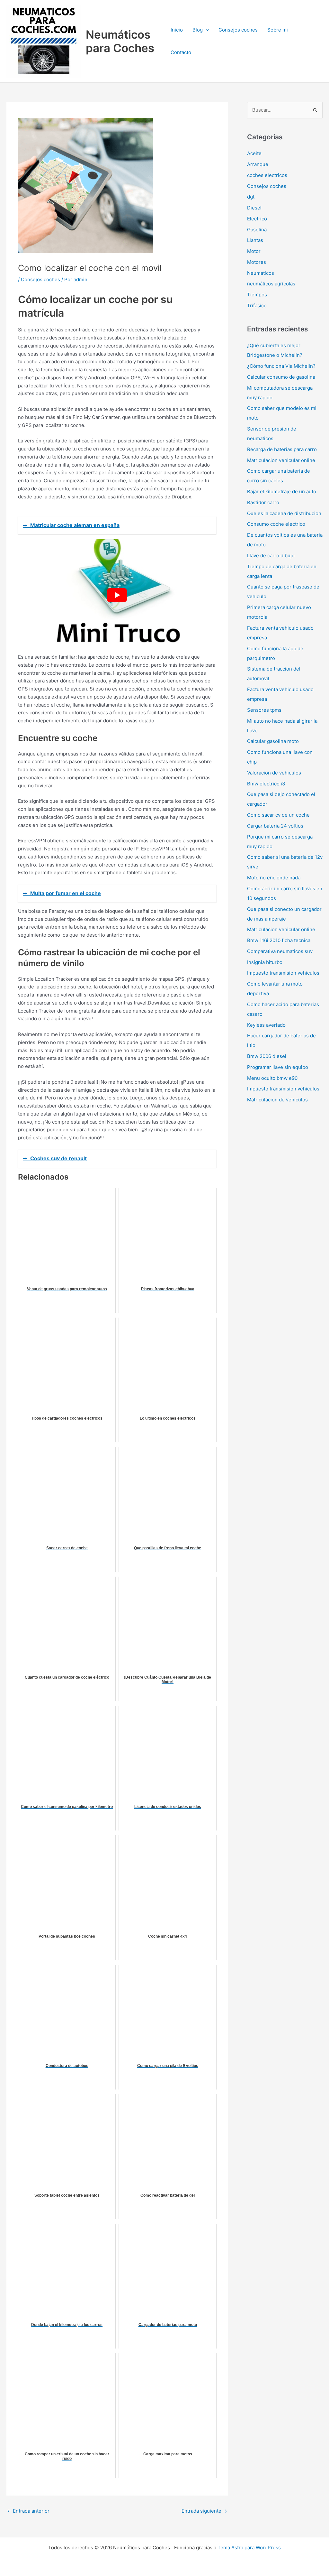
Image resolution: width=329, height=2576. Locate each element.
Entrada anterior (28, 2511)
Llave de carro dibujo (271, 556)
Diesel (254, 208)
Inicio (177, 30)
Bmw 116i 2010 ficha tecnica (279, 940)
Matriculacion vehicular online (281, 460)
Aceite (254, 153)
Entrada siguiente (204, 2511)
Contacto (181, 52)
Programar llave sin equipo (278, 1067)
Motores (257, 262)
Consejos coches (238, 30)
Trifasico (257, 306)
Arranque (258, 164)
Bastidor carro (263, 502)
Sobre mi (278, 30)
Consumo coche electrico (276, 524)
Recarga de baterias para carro (282, 449)
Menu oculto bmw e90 (272, 1078)
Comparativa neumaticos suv (280, 951)
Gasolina (257, 230)
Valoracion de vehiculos (274, 773)
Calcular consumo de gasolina (281, 377)
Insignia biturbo (265, 962)
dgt (251, 197)
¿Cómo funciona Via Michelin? (281, 366)
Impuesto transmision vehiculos (283, 973)
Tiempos (257, 295)
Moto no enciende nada (274, 878)
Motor (254, 251)
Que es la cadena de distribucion (284, 513)
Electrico (257, 219)
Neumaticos (261, 273)
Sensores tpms (264, 710)
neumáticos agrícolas (271, 284)
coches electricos (267, 175)
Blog (198, 30)
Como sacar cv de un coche (278, 815)
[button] (206, 30)
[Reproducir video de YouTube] (117, 595)
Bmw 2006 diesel (267, 1056)
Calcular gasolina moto (273, 741)
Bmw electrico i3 (266, 784)
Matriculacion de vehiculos (277, 1100)
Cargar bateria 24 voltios (275, 826)
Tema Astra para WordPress (249, 2548)
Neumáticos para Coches (120, 41)
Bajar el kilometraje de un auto (282, 491)
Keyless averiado (266, 1025)
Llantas (255, 240)
